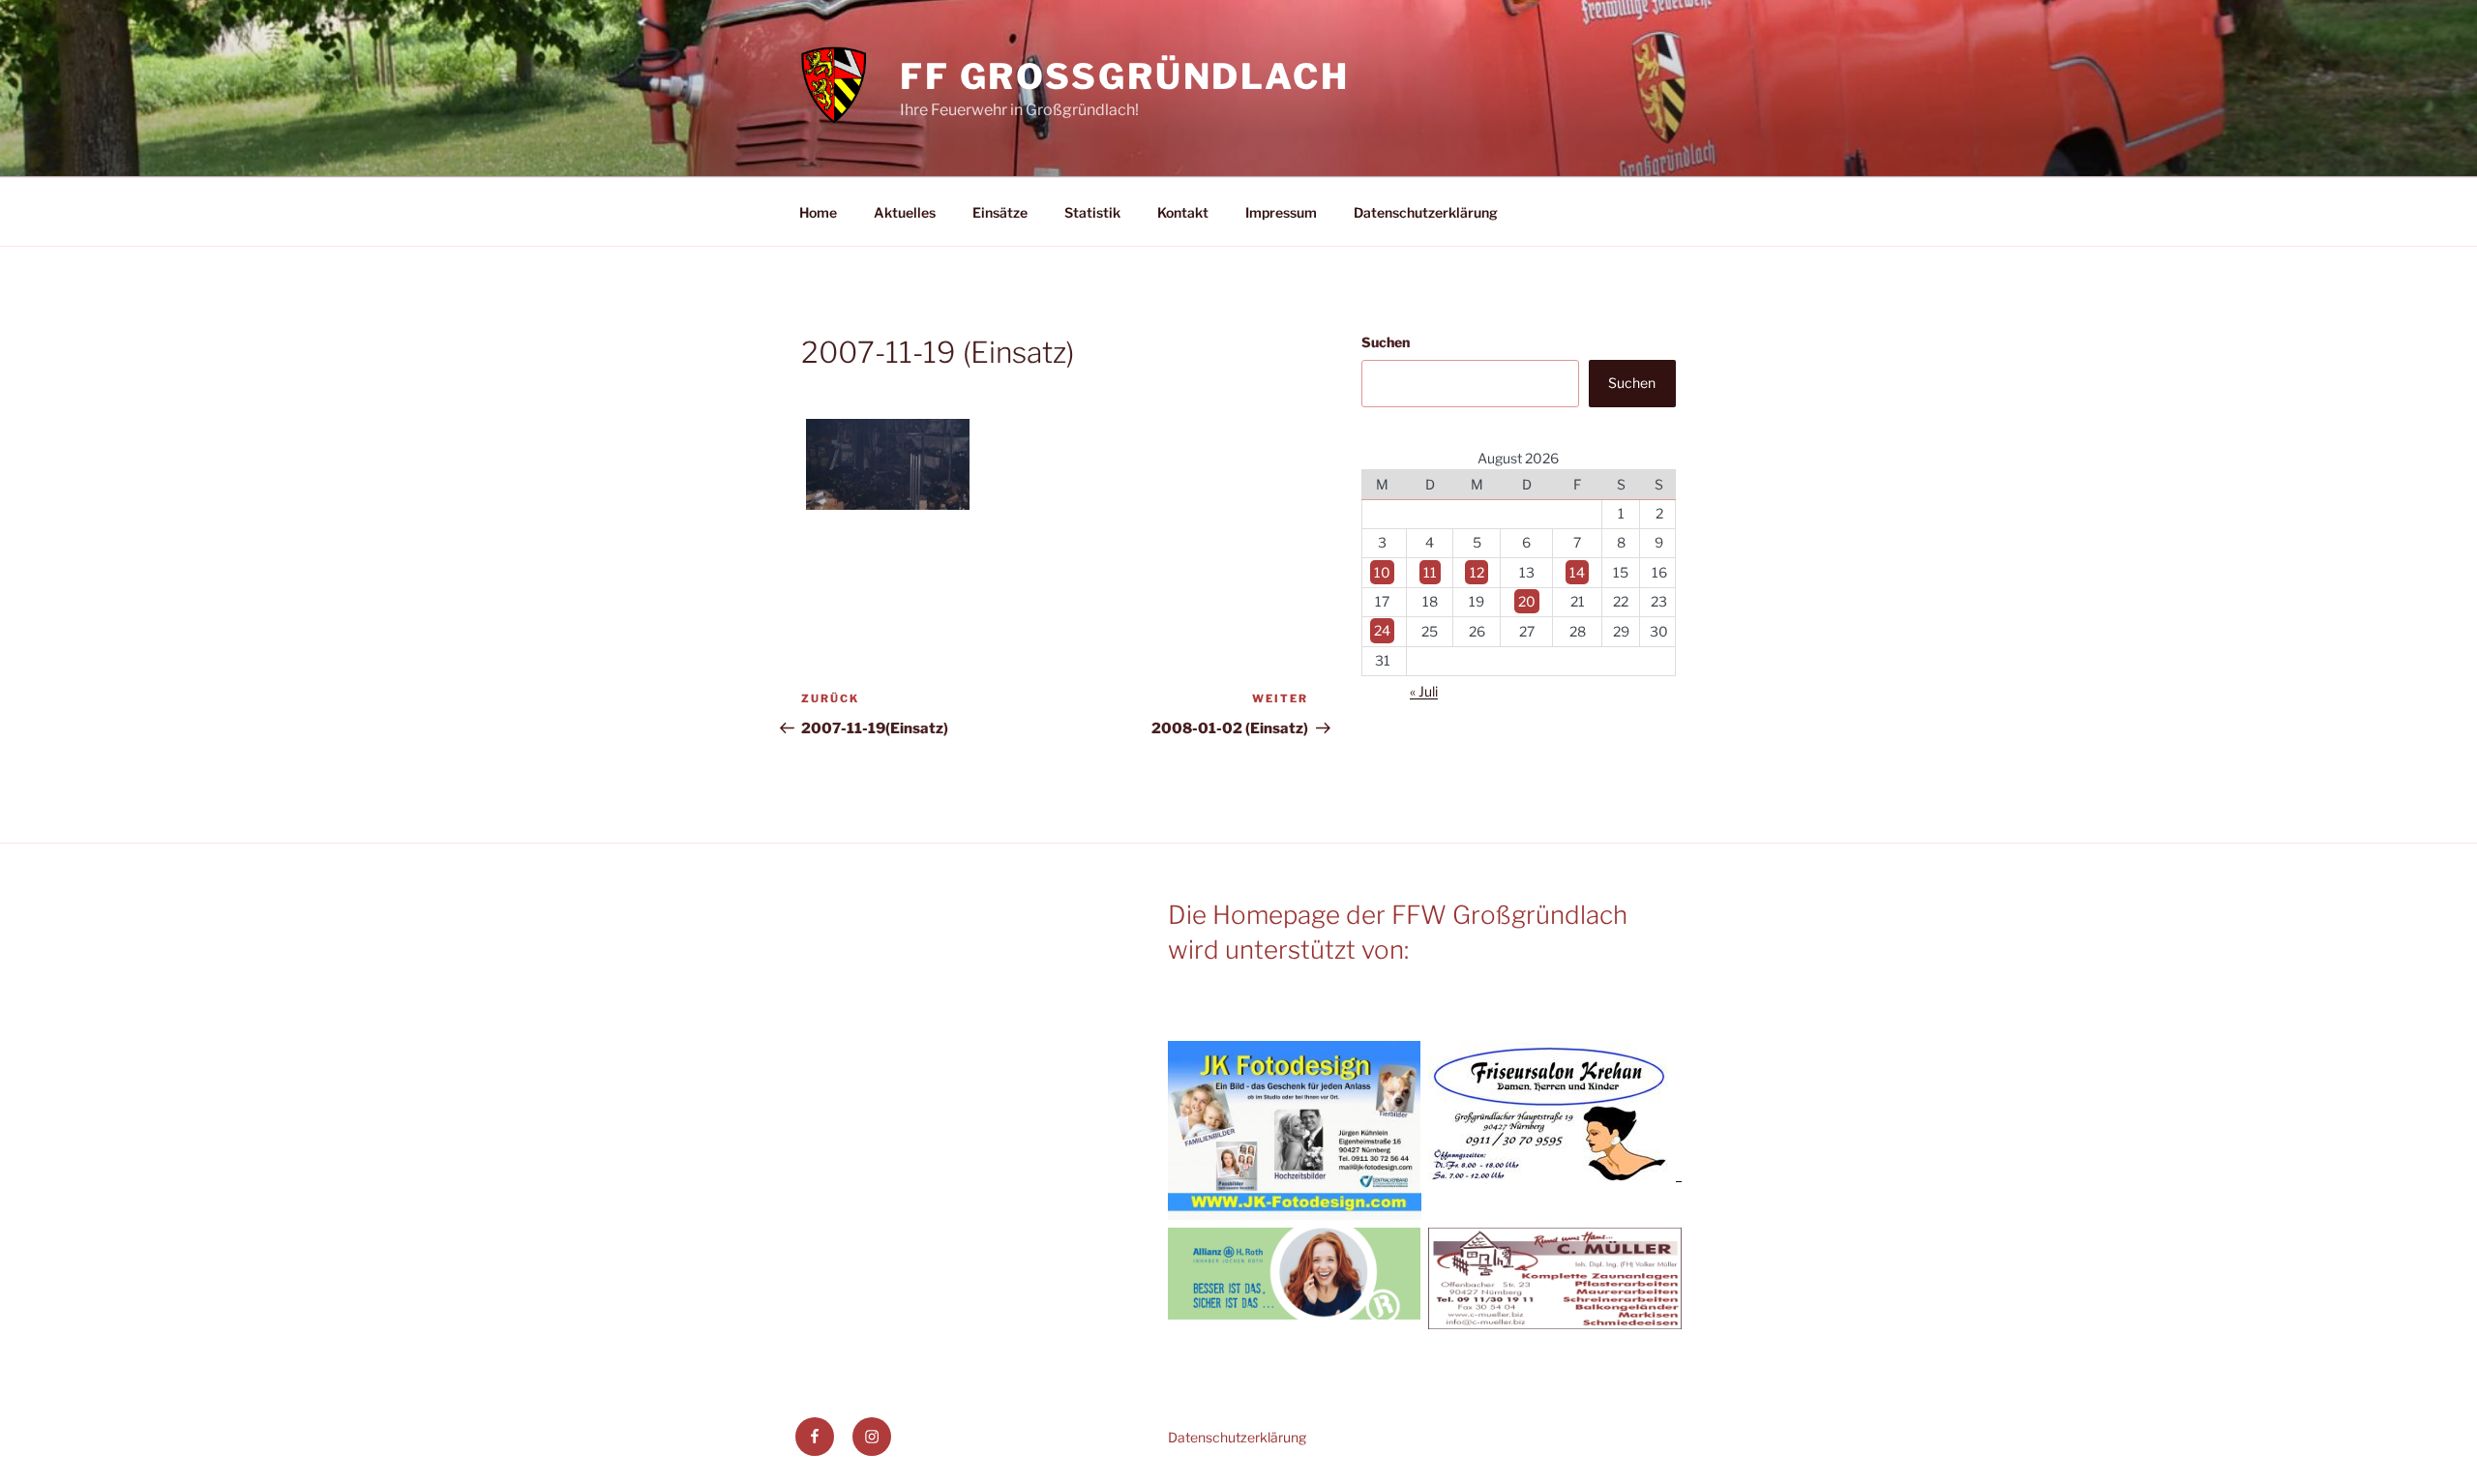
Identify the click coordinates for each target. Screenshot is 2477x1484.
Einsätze (1000, 212)
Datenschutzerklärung (1426, 212)
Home (818, 212)
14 (1577, 572)
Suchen (1386, 342)
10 (1382, 572)
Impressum (1281, 212)
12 (1477, 572)
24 (1382, 631)
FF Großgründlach (1125, 76)
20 (1527, 601)
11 (1430, 572)
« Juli (1424, 691)
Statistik (1092, 212)
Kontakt (1183, 212)
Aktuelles (905, 212)
